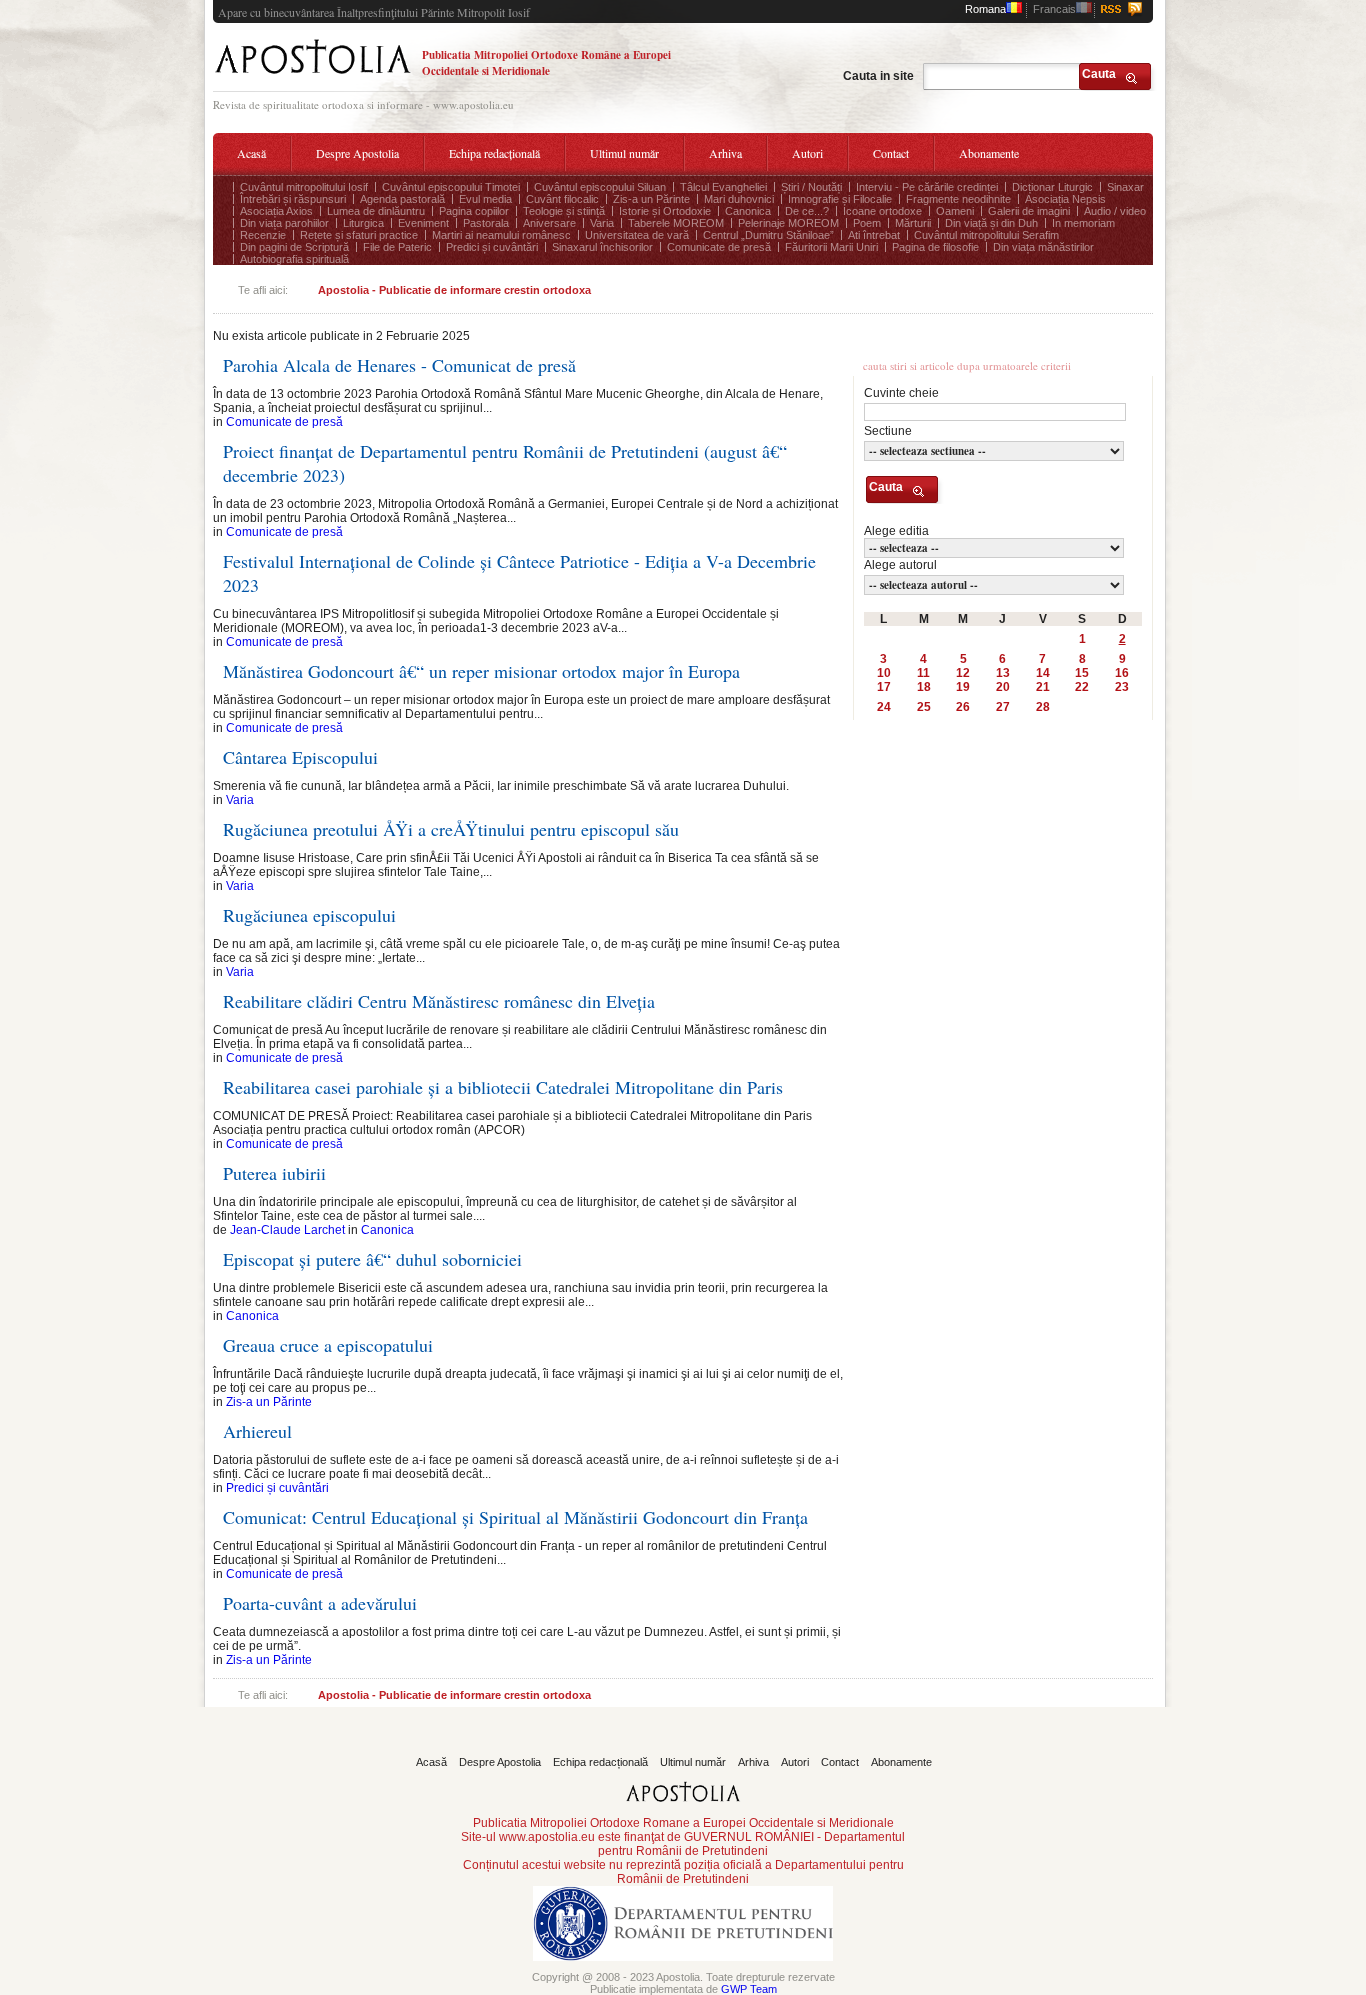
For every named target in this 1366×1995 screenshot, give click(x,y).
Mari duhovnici (739, 199)
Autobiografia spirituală (294, 259)
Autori (807, 153)
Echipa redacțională (494, 153)
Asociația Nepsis (1065, 199)
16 (1122, 673)
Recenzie (263, 235)
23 (1122, 687)
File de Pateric (397, 247)
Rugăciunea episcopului (309, 915)
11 (923, 673)
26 (963, 707)
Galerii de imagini (1029, 211)
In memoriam (1083, 223)
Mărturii (913, 223)
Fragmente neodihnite (958, 199)
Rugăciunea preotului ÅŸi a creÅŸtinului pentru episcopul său (451, 829)
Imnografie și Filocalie (840, 199)
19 (963, 687)
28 (1043, 707)
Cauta (1099, 74)
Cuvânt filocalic (562, 199)
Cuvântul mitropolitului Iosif (304, 187)
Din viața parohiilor (284, 223)
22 (1082, 687)
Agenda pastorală (402, 199)
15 (1082, 673)
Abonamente (989, 153)
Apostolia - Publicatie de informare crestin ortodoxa (454, 290)
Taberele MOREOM (676, 223)
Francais (1054, 9)
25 (924, 707)
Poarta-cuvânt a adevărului (320, 1603)
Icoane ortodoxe (882, 211)
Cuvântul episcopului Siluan (600, 187)
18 (924, 687)
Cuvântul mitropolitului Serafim (986, 235)
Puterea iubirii (274, 1173)
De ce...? (807, 211)
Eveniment (423, 223)
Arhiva (725, 153)
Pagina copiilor (474, 211)
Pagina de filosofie (935, 247)
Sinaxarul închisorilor (602, 247)
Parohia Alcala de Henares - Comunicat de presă (399, 365)
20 (1003, 687)
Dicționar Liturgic (1052, 187)
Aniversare (549, 223)
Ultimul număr (624, 153)
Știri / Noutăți (811, 187)
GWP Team (749, 1989)
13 (1003, 673)
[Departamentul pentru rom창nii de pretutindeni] (683, 1967)
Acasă (251, 153)
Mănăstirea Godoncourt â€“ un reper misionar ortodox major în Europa (481, 671)
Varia (602, 223)
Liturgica (363, 223)
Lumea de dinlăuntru (376, 211)
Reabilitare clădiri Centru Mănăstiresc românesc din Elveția (439, 1001)
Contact (891, 153)
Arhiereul (257, 1431)
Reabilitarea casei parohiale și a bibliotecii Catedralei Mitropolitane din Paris (503, 1087)
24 (884, 707)
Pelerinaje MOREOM (788, 223)
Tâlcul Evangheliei (723, 187)
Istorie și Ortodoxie (665, 211)
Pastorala (486, 223)
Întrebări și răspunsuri (293, 199)
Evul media (485, 199)
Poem (867, 223)
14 (1043, 673)
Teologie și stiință (564, 211)
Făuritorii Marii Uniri (831, 247)
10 (884, 673)
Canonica (748, 211)
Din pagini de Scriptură (294, 247)
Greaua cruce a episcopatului (328, 1345)
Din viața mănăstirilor (1043, 247)
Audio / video (1115, 211)
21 (1043, 687)
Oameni (955, 211)
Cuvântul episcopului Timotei (451, 187)
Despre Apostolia (357, 153)
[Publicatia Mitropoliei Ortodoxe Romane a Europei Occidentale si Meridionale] (312, 76)
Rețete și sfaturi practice (359, 235)
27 (1003, 707)
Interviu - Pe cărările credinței (927, 187)
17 (884, 687)
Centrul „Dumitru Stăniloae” (768, 235)
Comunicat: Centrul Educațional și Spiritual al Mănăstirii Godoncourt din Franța (515, 1517)
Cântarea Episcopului (300, 757)
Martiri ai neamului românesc (501, 235)
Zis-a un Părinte (651, 199)
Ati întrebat (874, 235)
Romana (985, 9)
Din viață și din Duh (991, 223)
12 (963, 673)
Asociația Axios (276, 211)
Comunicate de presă (719, 247)
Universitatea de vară (637, 235)
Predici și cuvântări (492, 247)
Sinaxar (1125, 187)
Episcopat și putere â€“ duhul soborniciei (372, 1259)
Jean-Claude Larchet (287, 1230)
